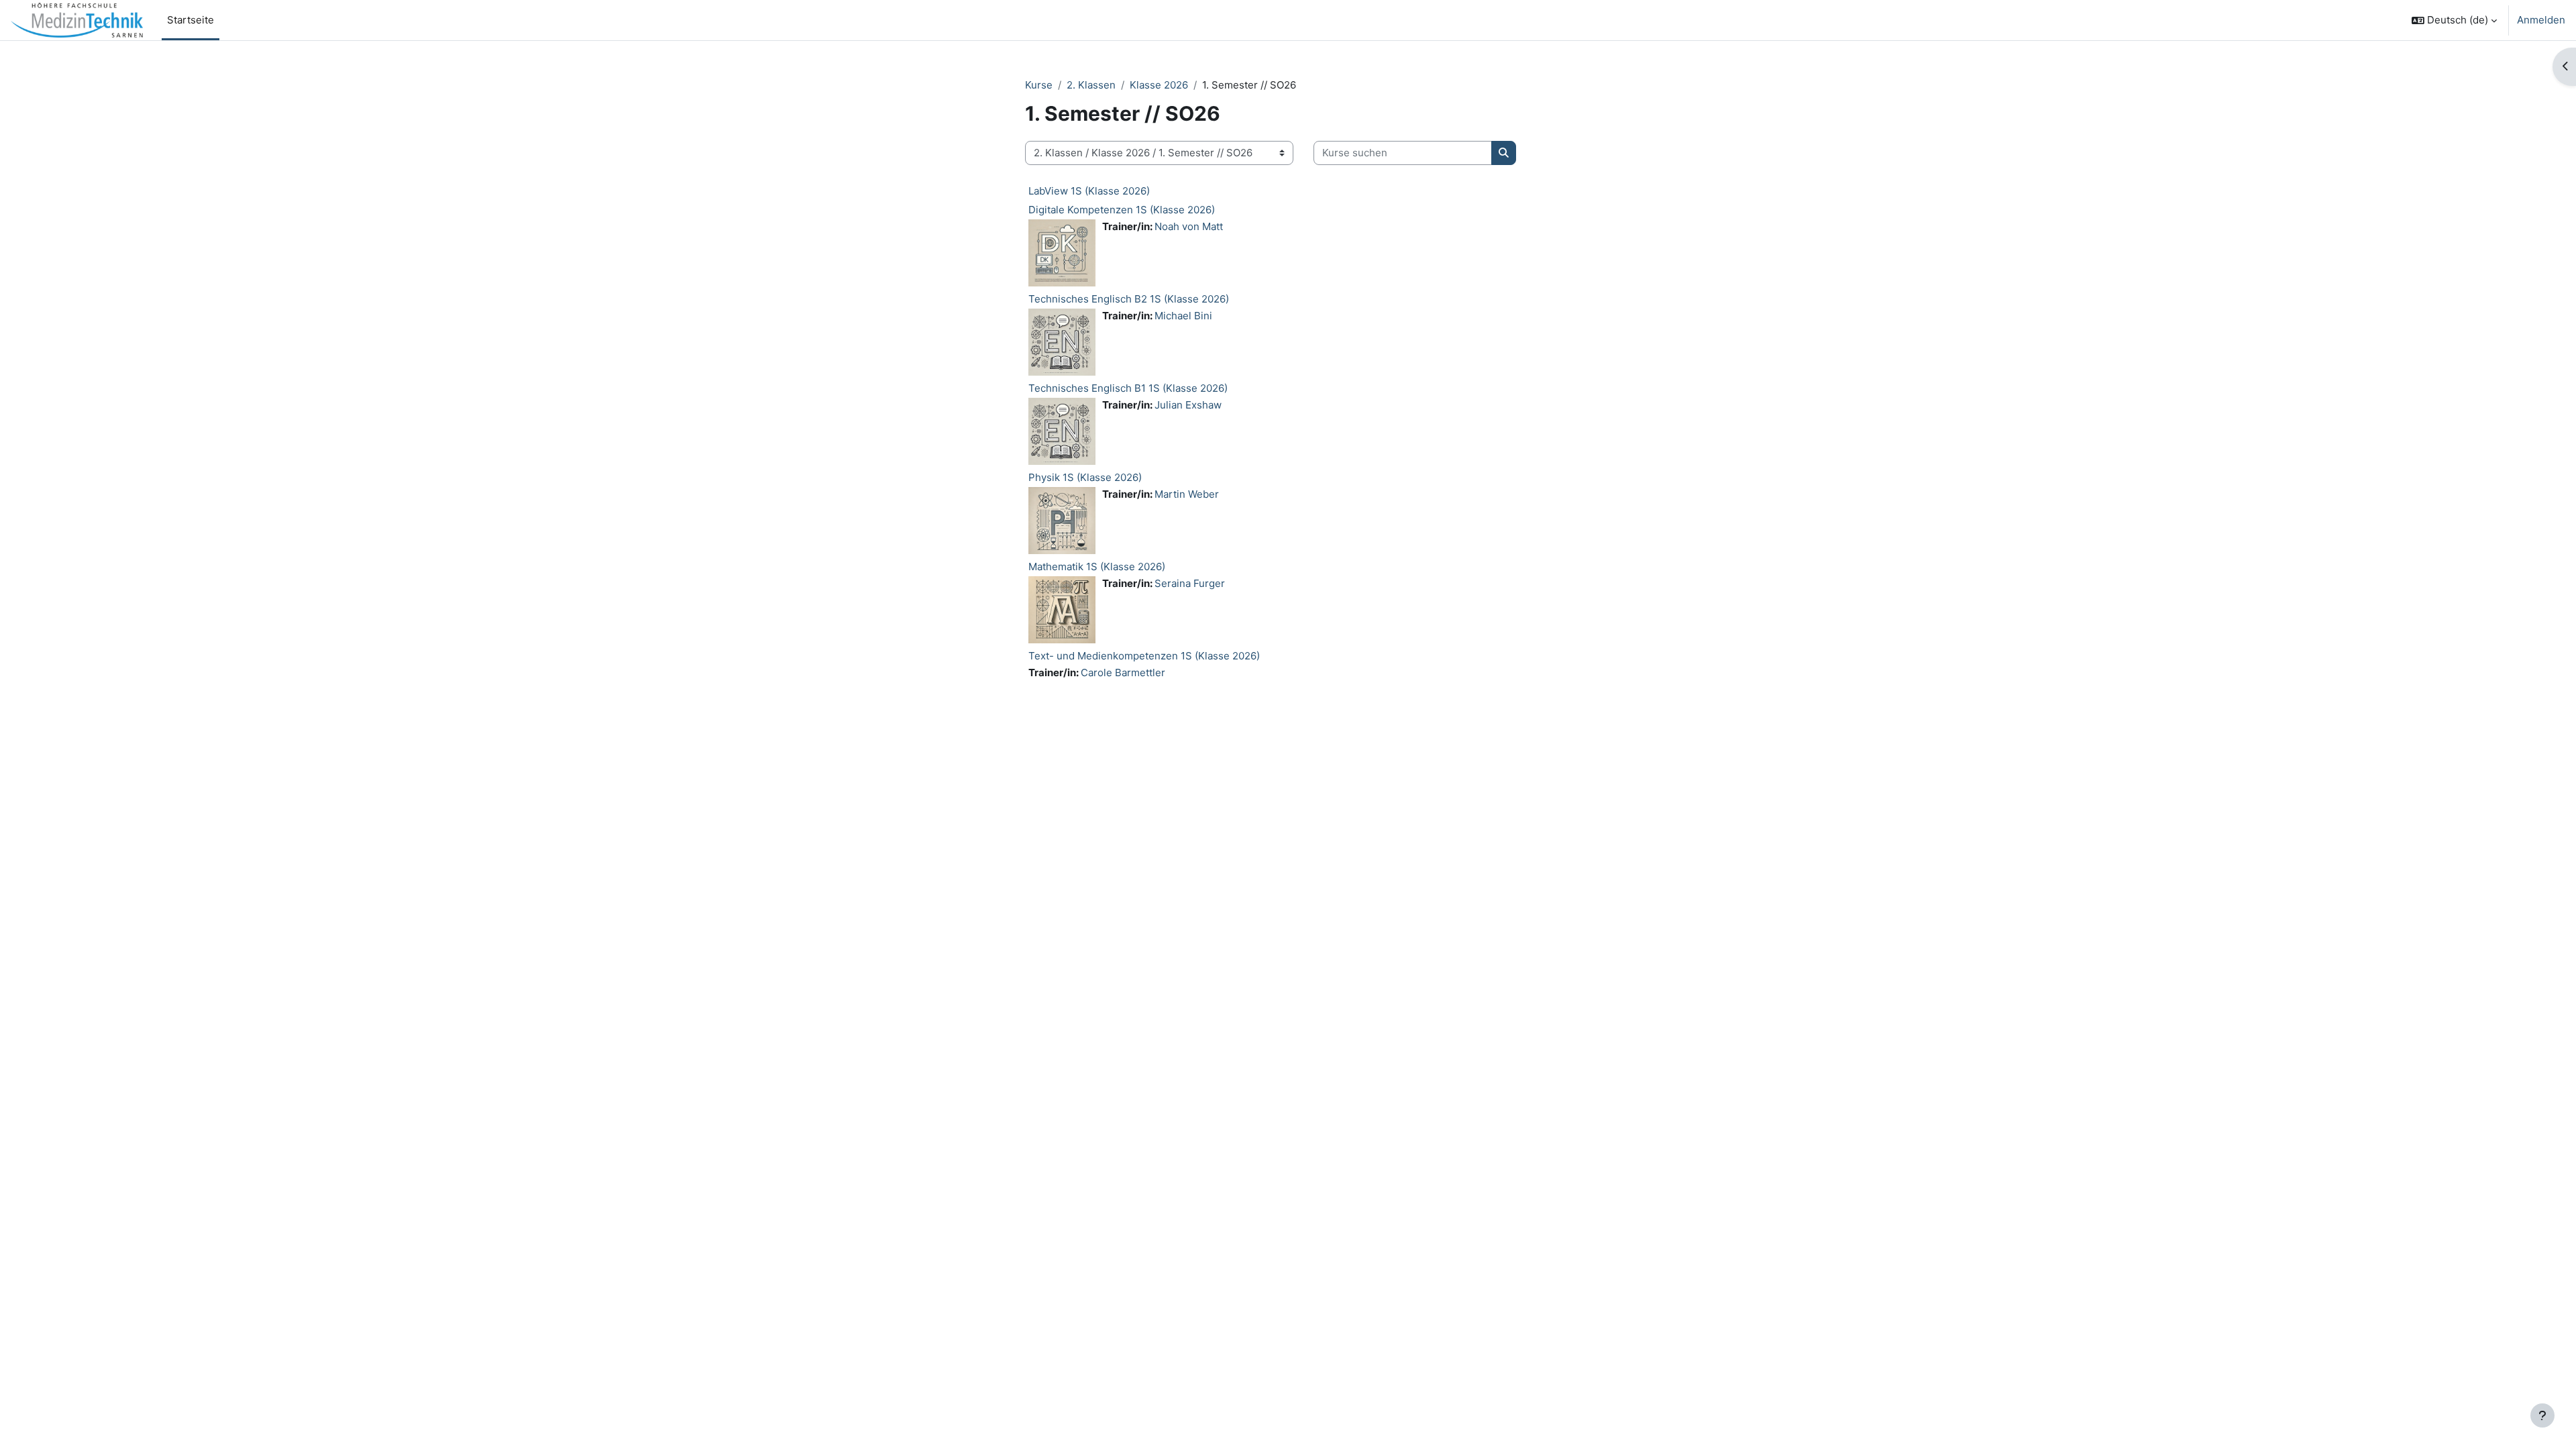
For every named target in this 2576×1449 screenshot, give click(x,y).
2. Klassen (1091, 85)
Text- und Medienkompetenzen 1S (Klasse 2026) (1144, 656)
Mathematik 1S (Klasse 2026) (1097, 567)
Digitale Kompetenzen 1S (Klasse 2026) (1122, 210)
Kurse (1039, 85)
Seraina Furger (1190, 583)
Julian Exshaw (1188, 405)
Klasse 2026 (1159, 85)
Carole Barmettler (1123, 673)
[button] (2454, 20)
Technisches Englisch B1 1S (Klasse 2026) (1128, 388)
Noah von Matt (1189, 226)
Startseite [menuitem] (191, 20)
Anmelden (2541, 20)
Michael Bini (1183, 316)
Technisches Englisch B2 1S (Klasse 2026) (1129, 299)
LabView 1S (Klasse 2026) (1089, 191)
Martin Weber (1187, 494)
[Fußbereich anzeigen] (2542, 1415)
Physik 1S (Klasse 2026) (1085, 477)
